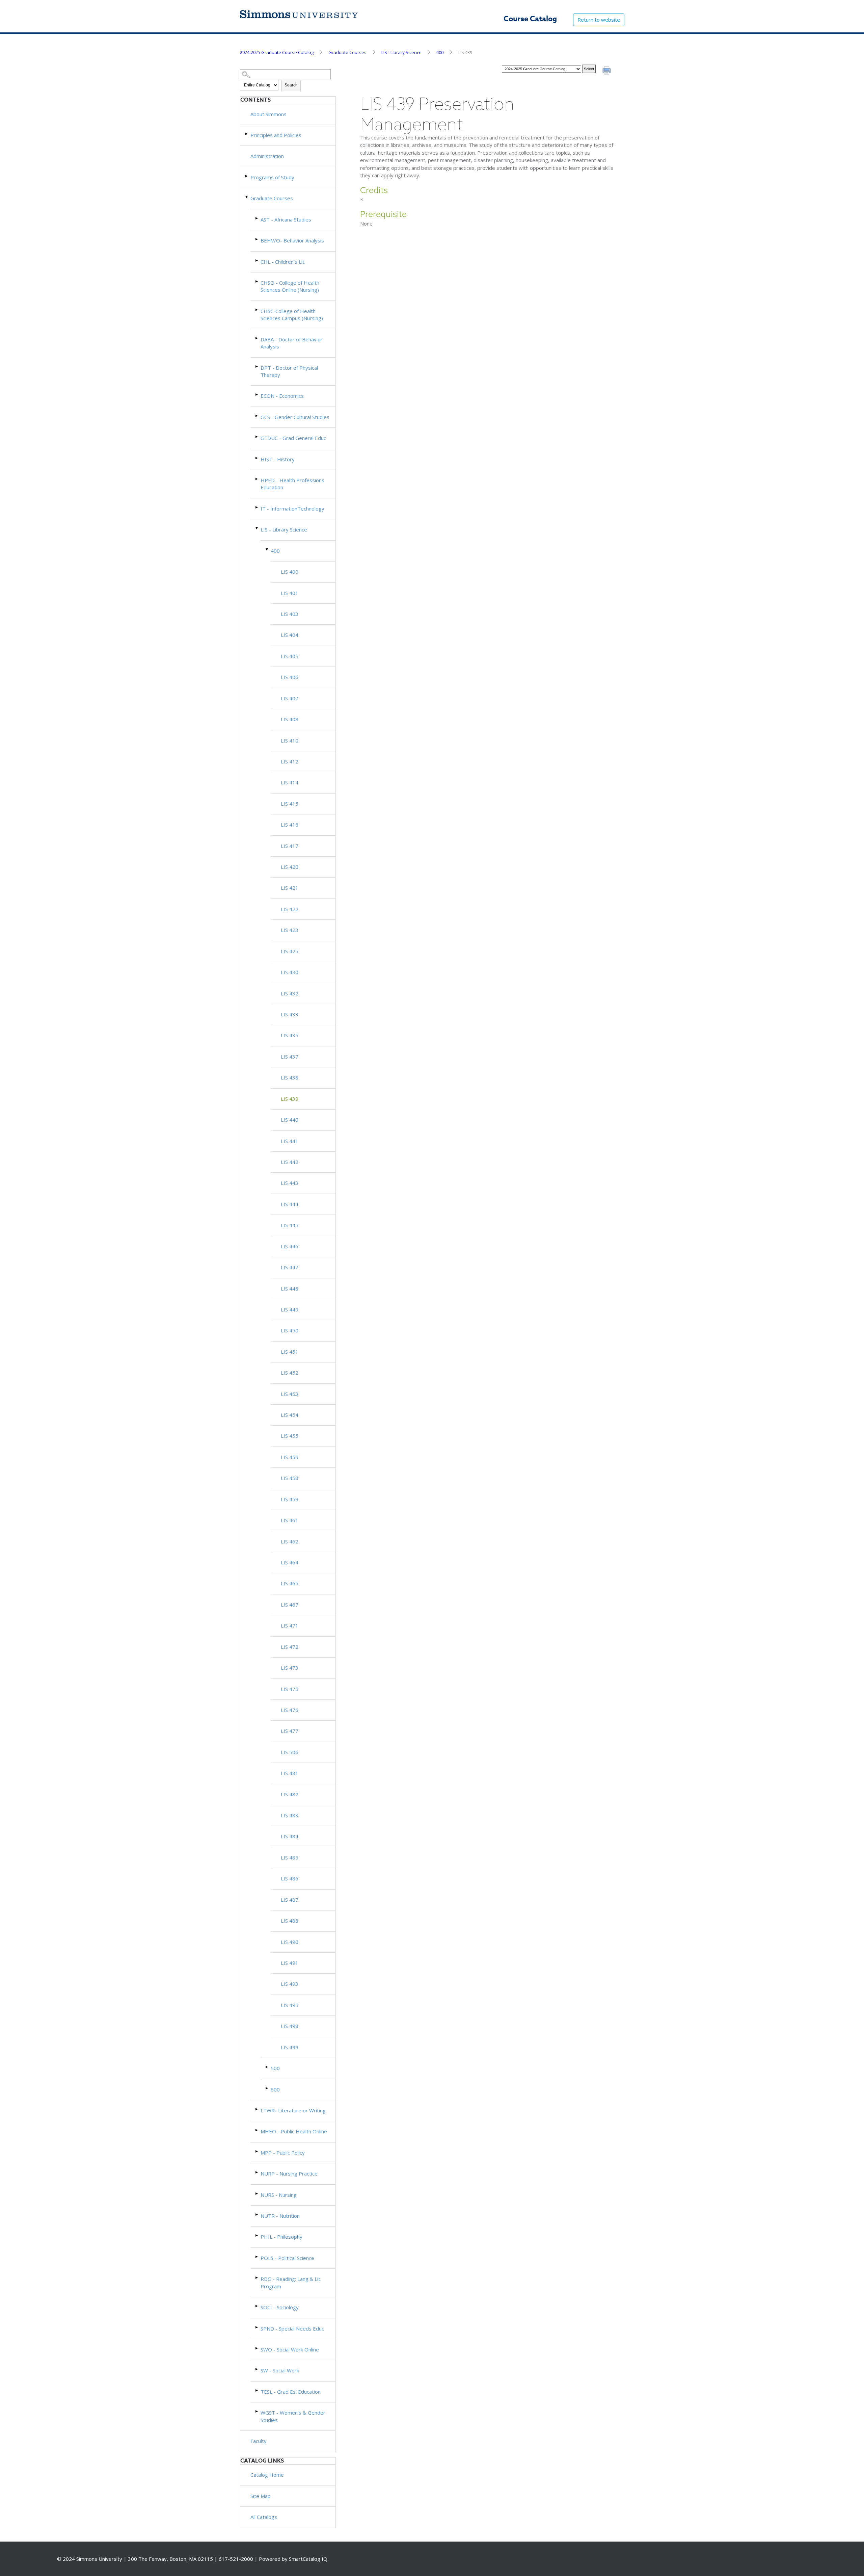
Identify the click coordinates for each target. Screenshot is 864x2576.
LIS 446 (290, 1246)
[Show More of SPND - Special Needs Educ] (257, 2327)
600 (275, 2089)
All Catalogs (264, 2517)
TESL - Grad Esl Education (291, 2392)
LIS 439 (290, 1099)
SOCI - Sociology (280, 2307)
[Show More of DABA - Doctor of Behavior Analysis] (257, 338)
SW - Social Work (280, 2370)
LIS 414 (290, 782)
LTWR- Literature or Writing (293, 2110)
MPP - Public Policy (283, 2153)
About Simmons (268, 114)
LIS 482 (290, 1794)
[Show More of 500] (267, 2067)
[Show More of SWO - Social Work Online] (257, 2348)
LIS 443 (290, 1183)
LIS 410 (290, 740)
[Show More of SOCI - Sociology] (257, 2306)
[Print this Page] (607, 71)
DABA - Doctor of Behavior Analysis (292, 343)
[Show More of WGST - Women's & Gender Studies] (257, 2411)
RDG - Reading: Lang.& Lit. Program (291, 2282)
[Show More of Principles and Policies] (247, 134)
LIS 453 (290, 1394)
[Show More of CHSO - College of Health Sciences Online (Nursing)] (257, 281)
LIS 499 (290, 2047)
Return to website (599, 20)
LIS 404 (290, 635)
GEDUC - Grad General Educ (293, 438)
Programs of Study (272, 177)
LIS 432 (290, 993)
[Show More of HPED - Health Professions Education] (257, 479)
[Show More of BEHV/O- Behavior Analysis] (257, 239)
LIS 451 (290, 1352)
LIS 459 (290, 1499)
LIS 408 (290, 719)
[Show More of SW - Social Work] (257, 2369)
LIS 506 (290, 1752)
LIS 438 (290, 1077)
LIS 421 (290, 888)
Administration (267, 156)
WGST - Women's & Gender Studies (293, 2416)
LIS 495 (290, 2005)
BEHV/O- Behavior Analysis (292, 240)
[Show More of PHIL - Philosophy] (257, 2235)
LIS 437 (290, 1057)
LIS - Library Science (401, 52)
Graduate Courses (347, 52)
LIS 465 (290, 1583)
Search (291, 85)
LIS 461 (290, 1520)
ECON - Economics (282, 396)
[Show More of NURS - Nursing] (257, 2194)
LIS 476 (290, 1710)
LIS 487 (290, 1900)
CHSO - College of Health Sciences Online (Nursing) (290, 286)
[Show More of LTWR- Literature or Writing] (257, 2109)
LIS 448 (290, 1289)
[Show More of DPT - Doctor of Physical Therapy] (257, 367)
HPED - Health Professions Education (292, 484)
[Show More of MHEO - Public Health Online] (257, 2130)
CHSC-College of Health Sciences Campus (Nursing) (292, 315)
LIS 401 (290, 593)
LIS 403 (290, 614)
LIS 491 (290, 1963)
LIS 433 (290, 1014)
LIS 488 (290, 1921)
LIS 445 (290, 1225)
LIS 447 (290, 1267)
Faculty (259, 2441)
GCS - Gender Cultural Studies (295, 417)
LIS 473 (290, 1668)
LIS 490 (290, 1942)
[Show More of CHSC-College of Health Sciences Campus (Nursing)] (257, 310)
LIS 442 (290, 1162)
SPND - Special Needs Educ (292, 2328)
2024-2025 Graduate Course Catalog (277, 52)
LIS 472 (290, 1647)
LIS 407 (290, 698)
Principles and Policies (276, 135)
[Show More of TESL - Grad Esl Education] (257, 2390)
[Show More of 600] (267, 2088)
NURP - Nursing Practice (289, 2174)
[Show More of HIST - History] (257, 458)
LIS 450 (290, 1330)
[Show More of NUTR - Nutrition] (257, 2215)
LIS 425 (290, 951)
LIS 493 (290, 1984)
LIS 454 (290, 1415)
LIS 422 (290, 909)
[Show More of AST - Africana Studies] (257, 218)
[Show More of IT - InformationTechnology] (257, 507)
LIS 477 (290, 1731)
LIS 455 (290, 1436)
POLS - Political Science (287, 2258)
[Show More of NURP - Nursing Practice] (257, 2172)
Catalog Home (267, 2475)
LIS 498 (290, 2026)
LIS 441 (290, 1141)
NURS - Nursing (279, 2195)
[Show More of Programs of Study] (247, 176)
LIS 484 (290, 1836)
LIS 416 (290, 825)
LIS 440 (290, 1120)
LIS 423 (290, 930)
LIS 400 (290, 572)
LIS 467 (290, 1605)
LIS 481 (290, 1773)
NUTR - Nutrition (280, 2216)
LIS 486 (290, 1878)
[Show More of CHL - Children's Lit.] (257, 261)
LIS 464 (290, 1562)
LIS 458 (290, 1478)
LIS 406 (290, 677)
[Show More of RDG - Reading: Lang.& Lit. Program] (257, 2278)
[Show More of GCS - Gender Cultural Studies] (257, 416)
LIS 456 (290, 1457)
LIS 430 (290, 972)
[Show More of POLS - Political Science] (257, 2257)
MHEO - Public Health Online (294, 2131)
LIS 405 (290, 656)
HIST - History (278, 459)
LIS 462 (290, 1541)
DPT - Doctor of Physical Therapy (289, 371)
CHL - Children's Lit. (283, 262)
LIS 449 (290, 1309)
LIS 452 (290, 1373)
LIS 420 (290, 867)
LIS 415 (290, 804)
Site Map (261, 2496)
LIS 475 (290, 1689)
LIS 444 (290, 1204)
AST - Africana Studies (286, 219)
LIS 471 (290, 1625)
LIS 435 (290, 1035)
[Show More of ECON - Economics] (257, 395)
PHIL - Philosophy (281, 2237)
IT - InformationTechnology (292, 509)
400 (440, 52)
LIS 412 (290, 761)
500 (275, 2068)
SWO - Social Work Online (290, 2349)
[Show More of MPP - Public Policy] (257, 2151)
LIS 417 (290, 846)
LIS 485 (290, 1857)
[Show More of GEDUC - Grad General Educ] (257, 437)
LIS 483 (290, 1815)
